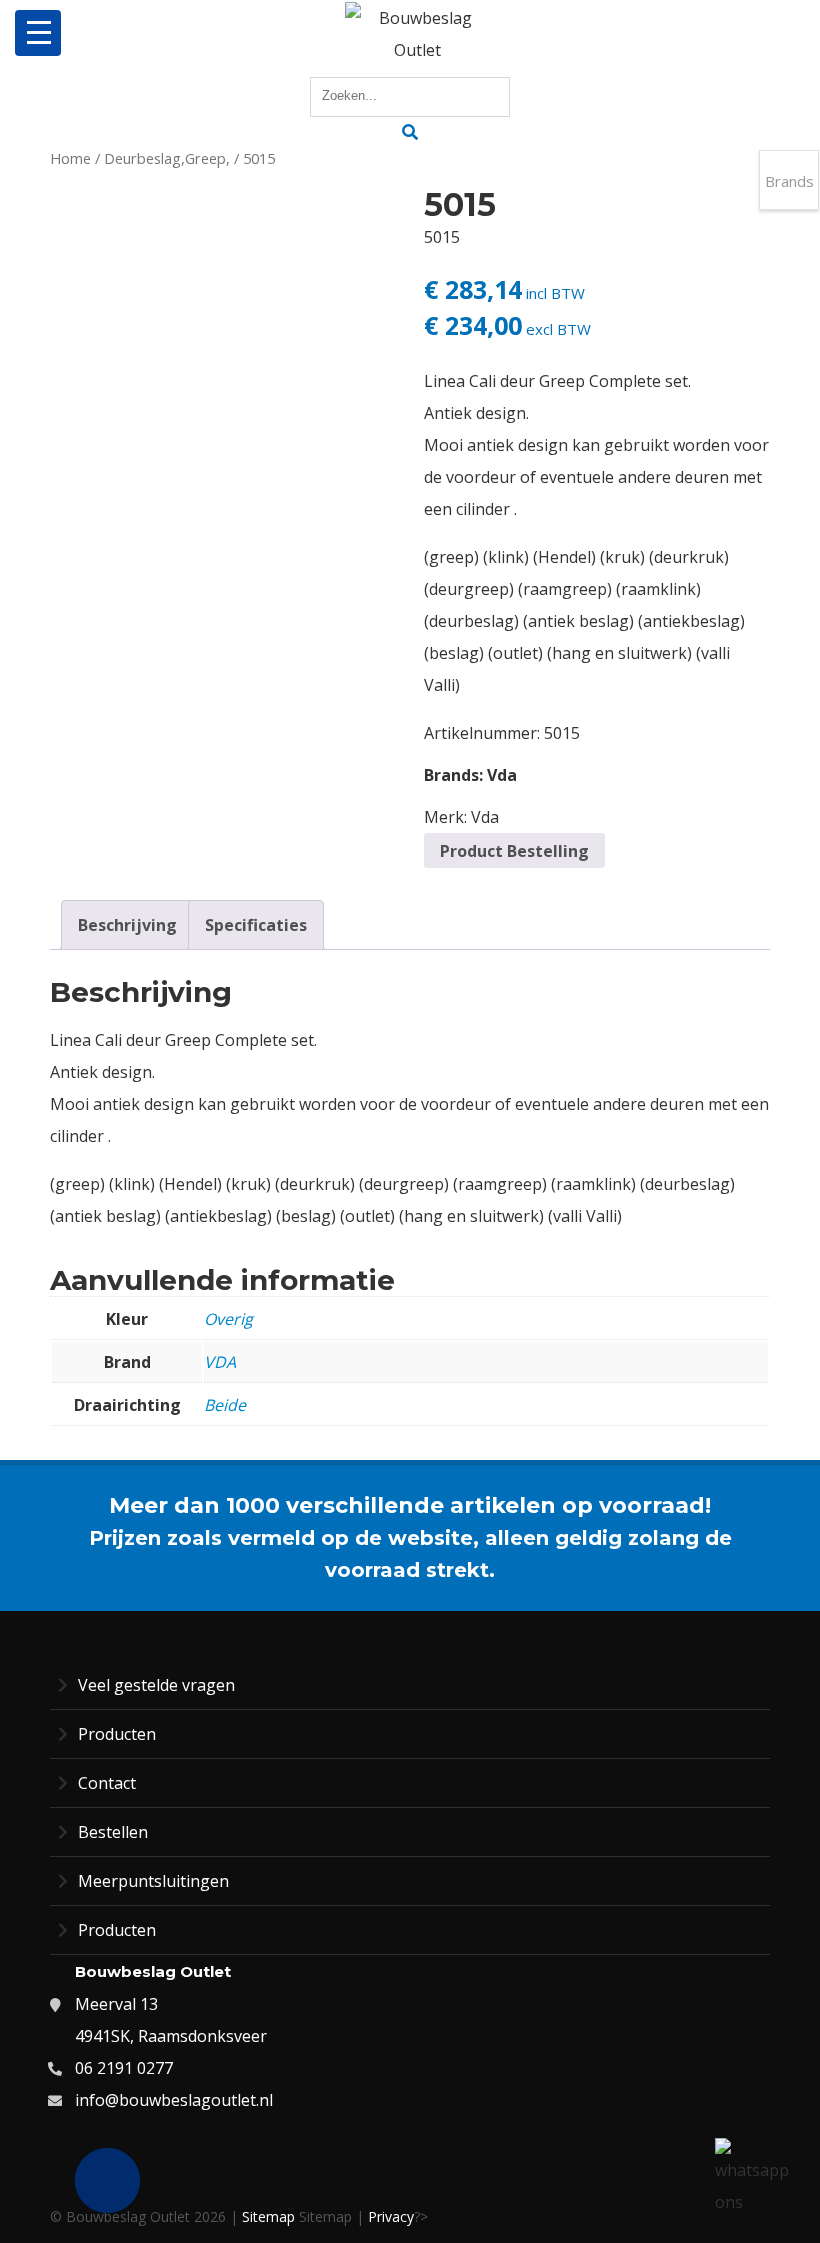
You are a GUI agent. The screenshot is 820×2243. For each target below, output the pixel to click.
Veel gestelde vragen (156, 1685)
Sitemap (268, 2216)
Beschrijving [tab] (127, 925)
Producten (117, 1734)
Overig (228, 1319)
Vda (502, 775)
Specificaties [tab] (256, 925)
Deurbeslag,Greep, (167, 158)
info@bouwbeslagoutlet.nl (174, 2100)
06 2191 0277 (124, 2068)
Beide (225, 1405)
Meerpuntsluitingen (153, 1881)
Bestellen (113, 1832)
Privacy (391, 2216)
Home (70, 158)
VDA (220, 1362)
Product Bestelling (514, 851)
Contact (107, 1783)
